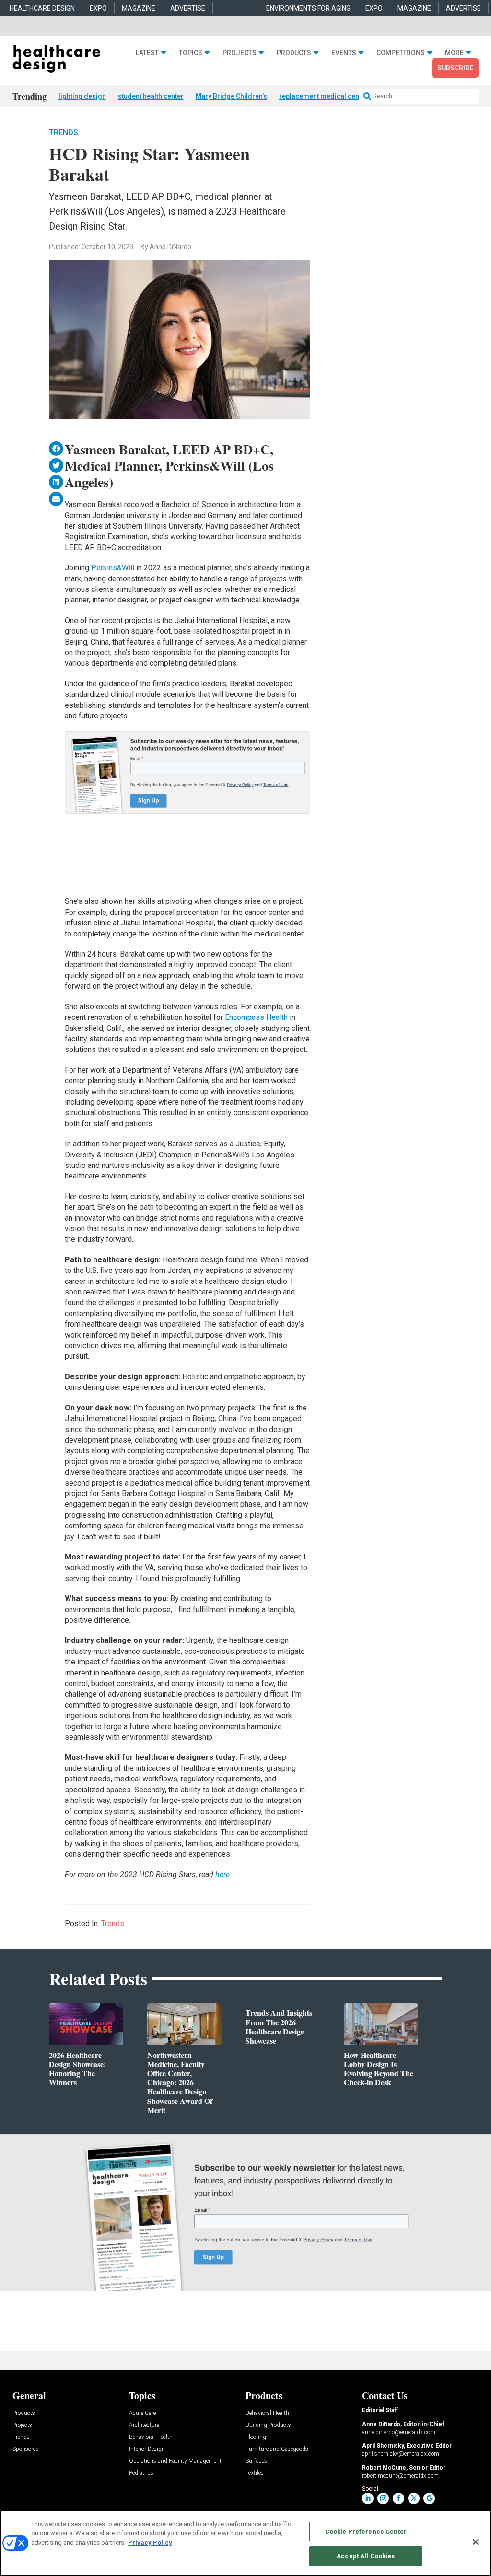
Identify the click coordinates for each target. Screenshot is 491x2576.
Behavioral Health (151, 2437)
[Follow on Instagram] (383, 2498)
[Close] (476, 2542)
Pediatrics (141, 2473)
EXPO (98, 8)
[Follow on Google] (429, 2498)
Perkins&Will (113, 568)
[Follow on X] (414, 2498)
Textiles (255, 2473)
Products (294, 53)
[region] (245, 2543)
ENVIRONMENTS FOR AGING (308, 8)
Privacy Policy (150, 2543)
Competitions (401, 53)
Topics (191, 53)
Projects (240, 53)
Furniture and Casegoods (277, 2449)
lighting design (82, 96)
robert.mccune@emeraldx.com (400, 2476)
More (454, 53)
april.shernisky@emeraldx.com (401, 2454)
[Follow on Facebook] (398, 2498)
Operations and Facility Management (175, 2461)
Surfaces (256, 2461)
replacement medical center (323, 96)
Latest (147, 53)
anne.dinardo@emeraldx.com (399, 2432)
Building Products (268, 2425)
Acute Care (142, 2413)
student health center (151, 96)
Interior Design (147, 2449)
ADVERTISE (188, 8)
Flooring (256, 2437)
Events (344, 53)
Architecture (144, 2425)
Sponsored (26, 2449)
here (222, 1875)
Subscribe (455, 68)
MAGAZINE (139, 8)
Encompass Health (256, 1017)
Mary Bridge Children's (231, 96)
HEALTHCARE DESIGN (42, 8)
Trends (64, 133)
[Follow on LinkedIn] (368, 2498)
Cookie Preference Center (366, 2532)
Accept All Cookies (366, 2556)
